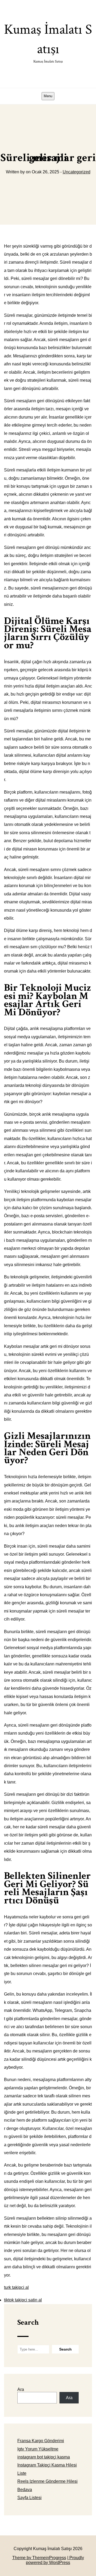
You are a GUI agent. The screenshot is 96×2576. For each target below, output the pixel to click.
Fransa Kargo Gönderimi (41, 2441)
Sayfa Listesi (29, 2498)
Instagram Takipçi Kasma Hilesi (47, 2465)
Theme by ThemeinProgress (39, 2558)
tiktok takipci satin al (23, 2300)
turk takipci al (16, 2287)
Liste (22, 2473)
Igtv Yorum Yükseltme (38, 2449)
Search (28, 2322)
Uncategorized (77, 172)
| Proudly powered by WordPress (55, 2560)
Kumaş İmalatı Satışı (48, 42)
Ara (21, 2389)
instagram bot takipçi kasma (44, 2457)
